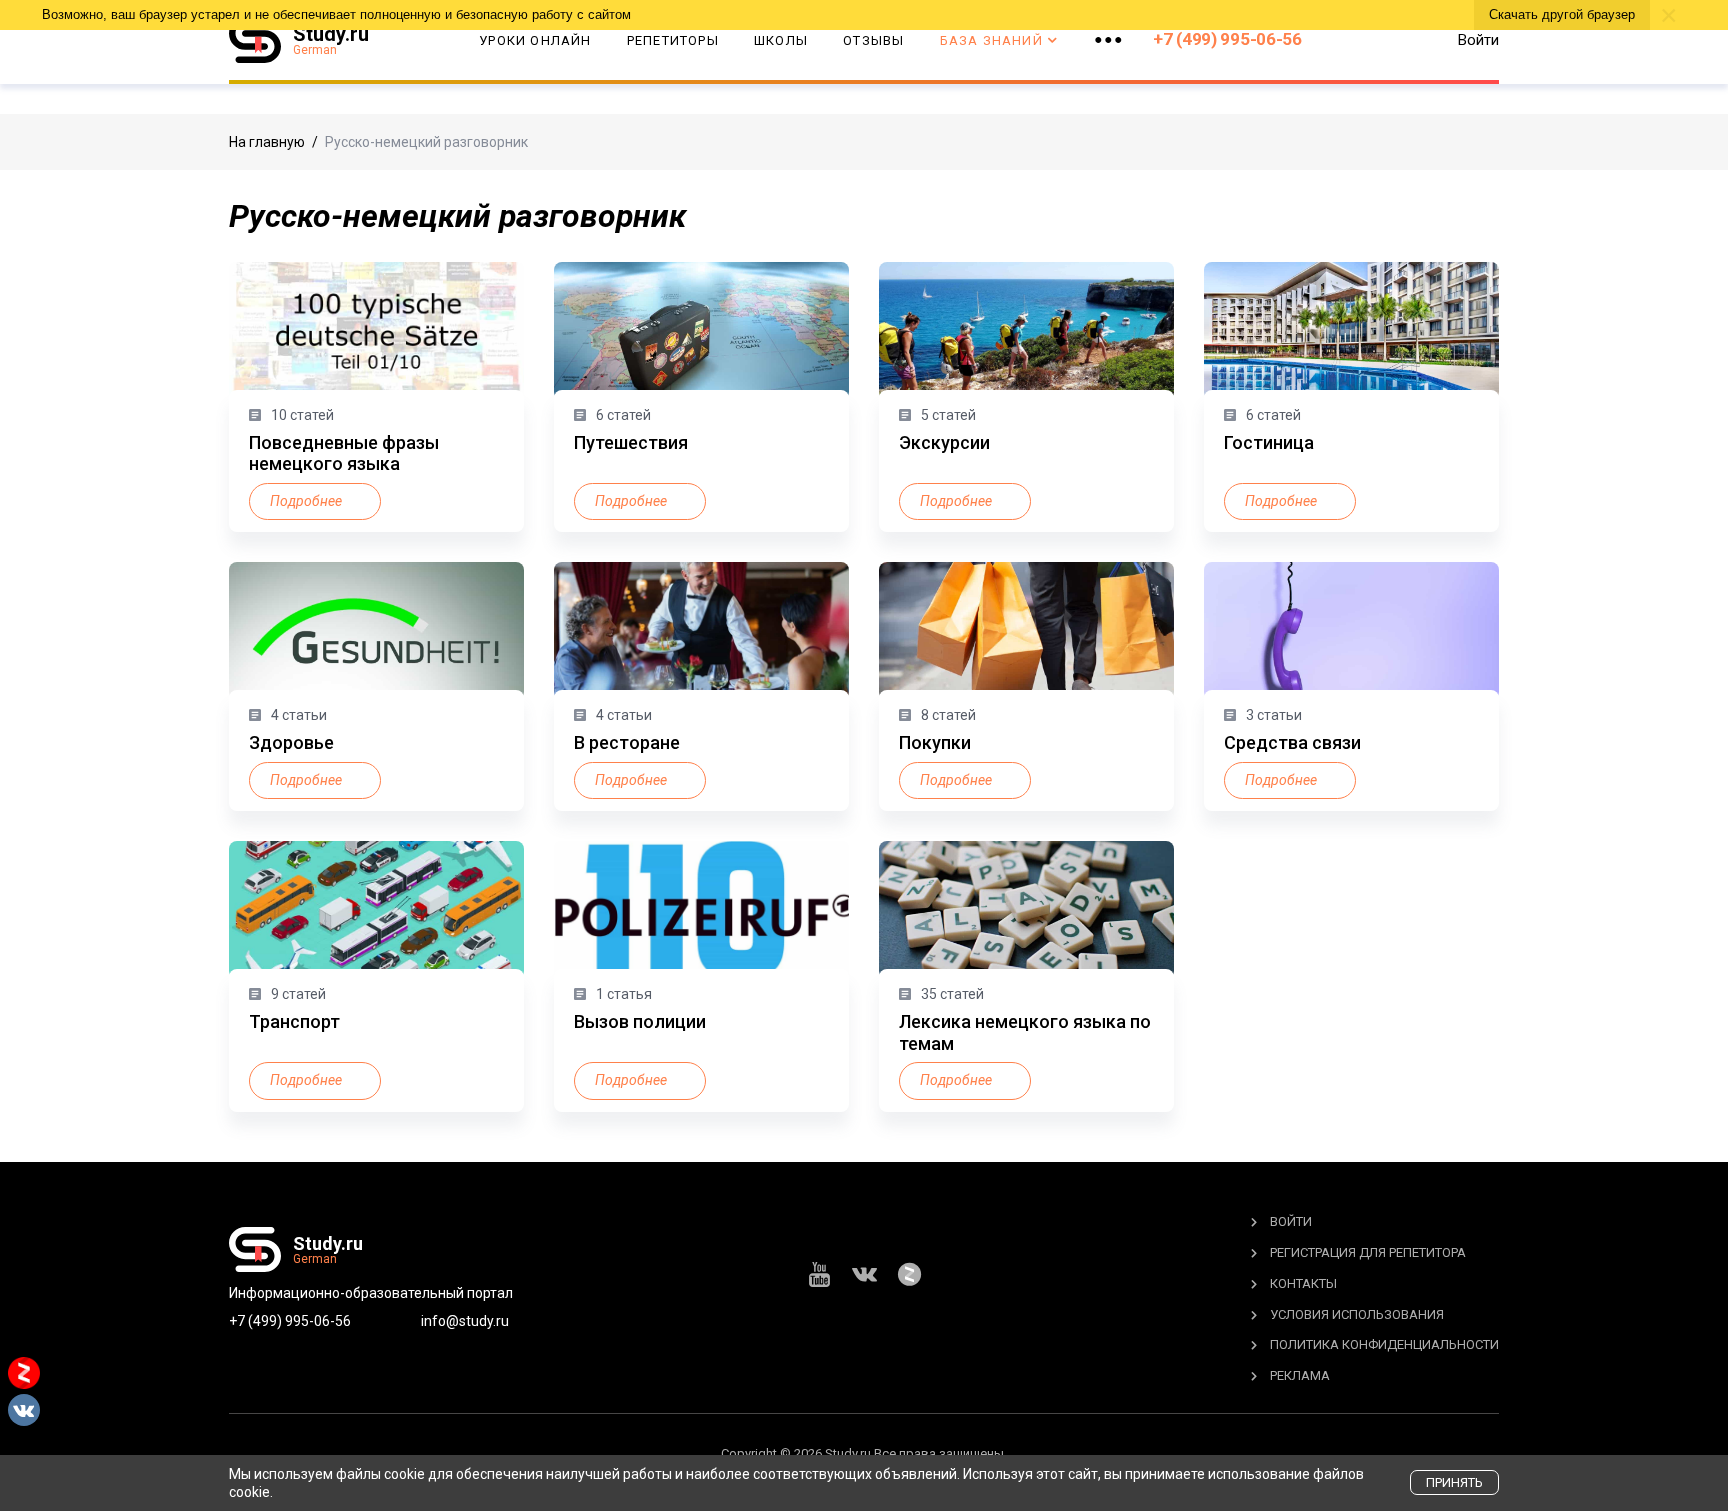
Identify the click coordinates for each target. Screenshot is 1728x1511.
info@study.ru (465, 1321)
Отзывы (873, 40)
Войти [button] (1478, 40)
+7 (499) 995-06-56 (1227, 39)
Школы (781, 40)
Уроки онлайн (535, 40)
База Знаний (991, 40)
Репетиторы (673, 40)
